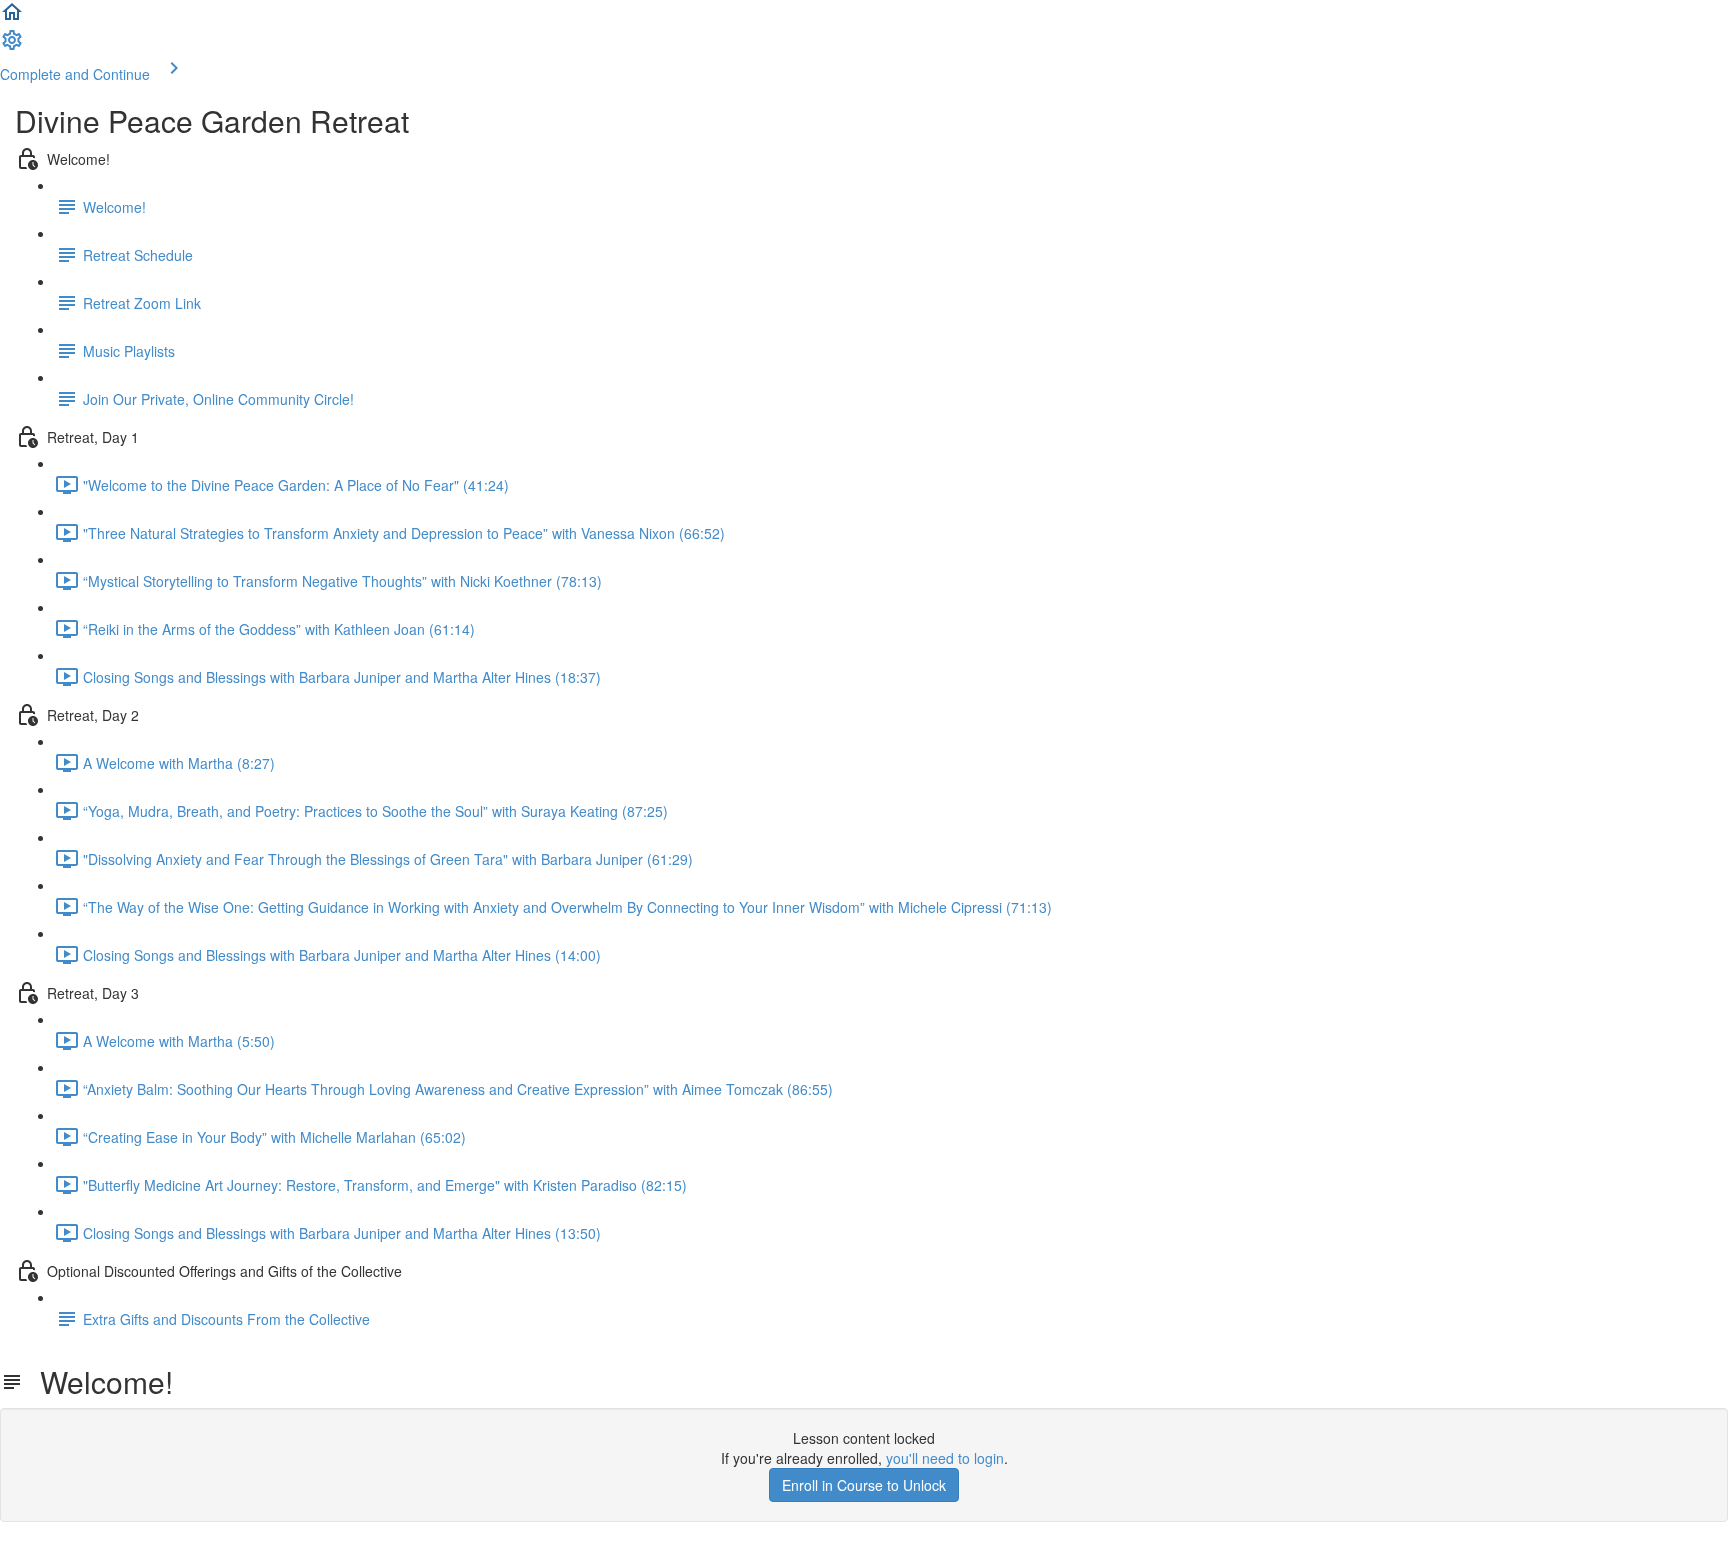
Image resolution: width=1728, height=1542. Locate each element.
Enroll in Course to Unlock (864, 1485)
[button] (12, 18)
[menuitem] (12, 46)
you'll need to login (945, 1458)
